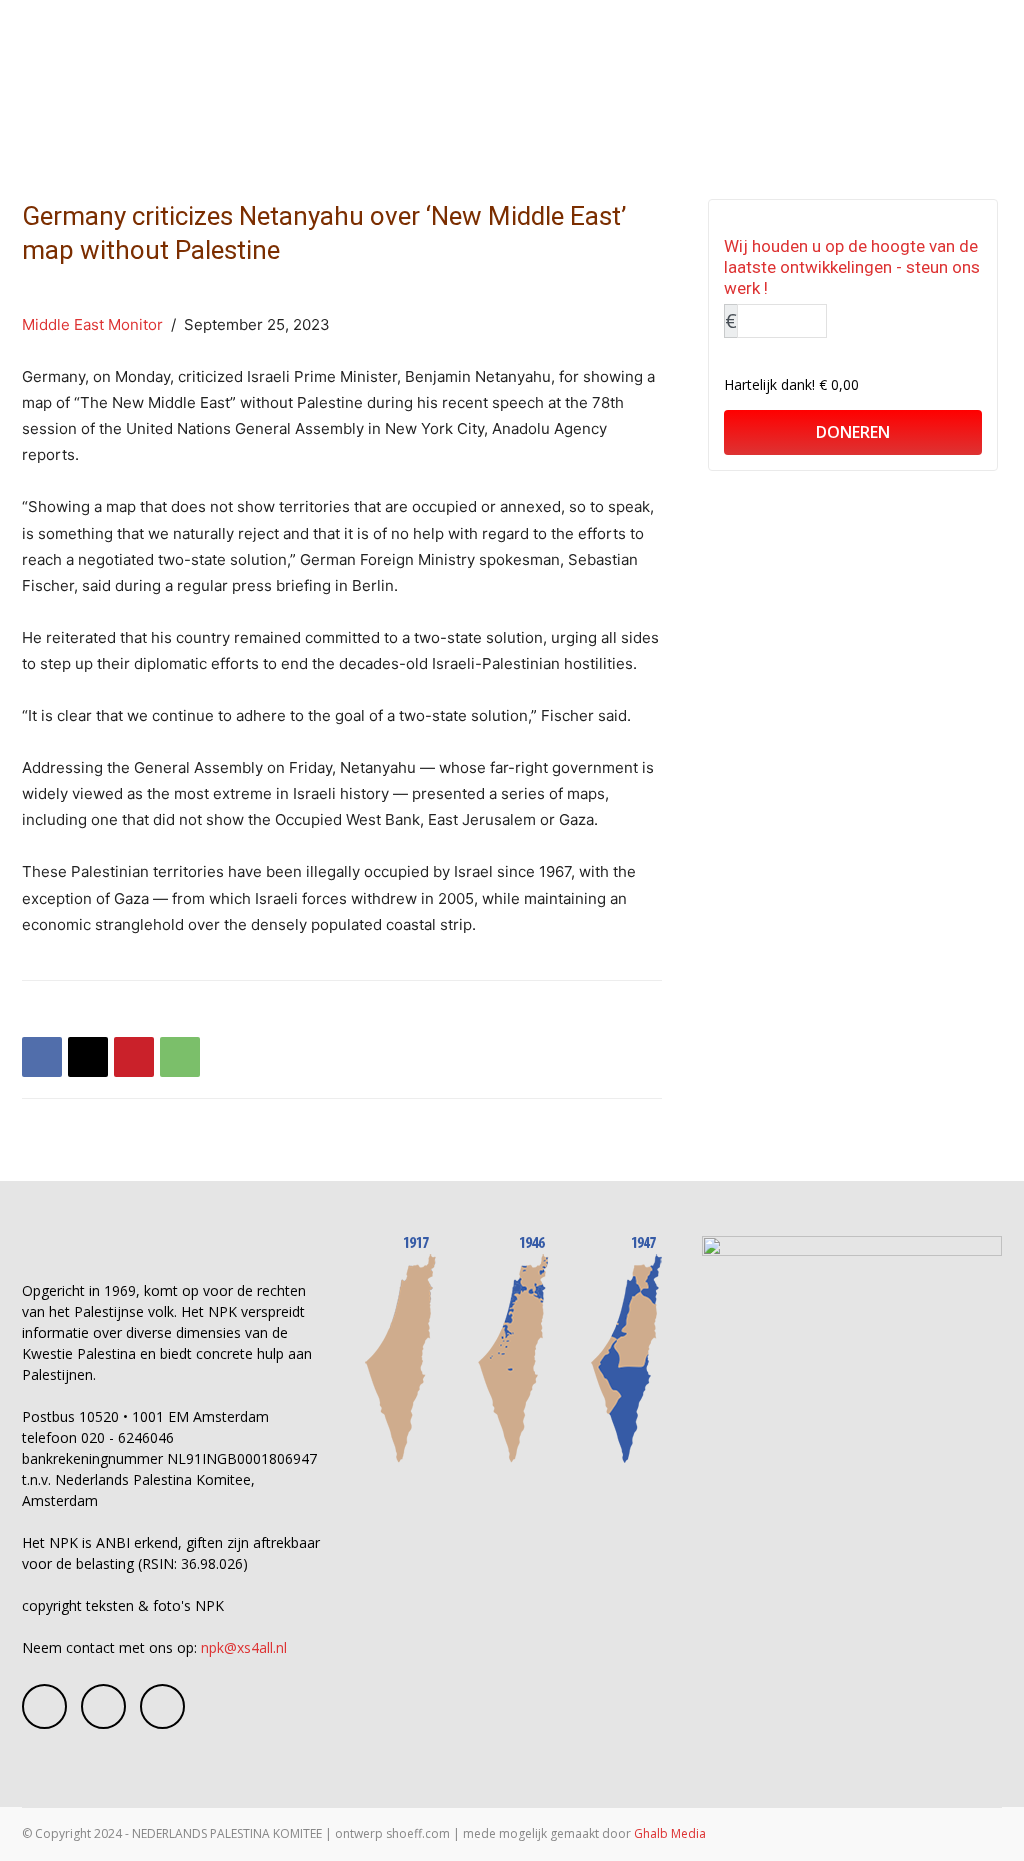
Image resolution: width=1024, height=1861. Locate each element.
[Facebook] (42, 1057)
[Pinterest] (134, 1057)
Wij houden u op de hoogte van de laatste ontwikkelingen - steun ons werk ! (852, 267)
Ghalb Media (670, 1833)
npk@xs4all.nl (244, 1647)
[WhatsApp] (180, 1057)
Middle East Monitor (92, 324)
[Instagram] (103, 1706)
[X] (88, 1057)
